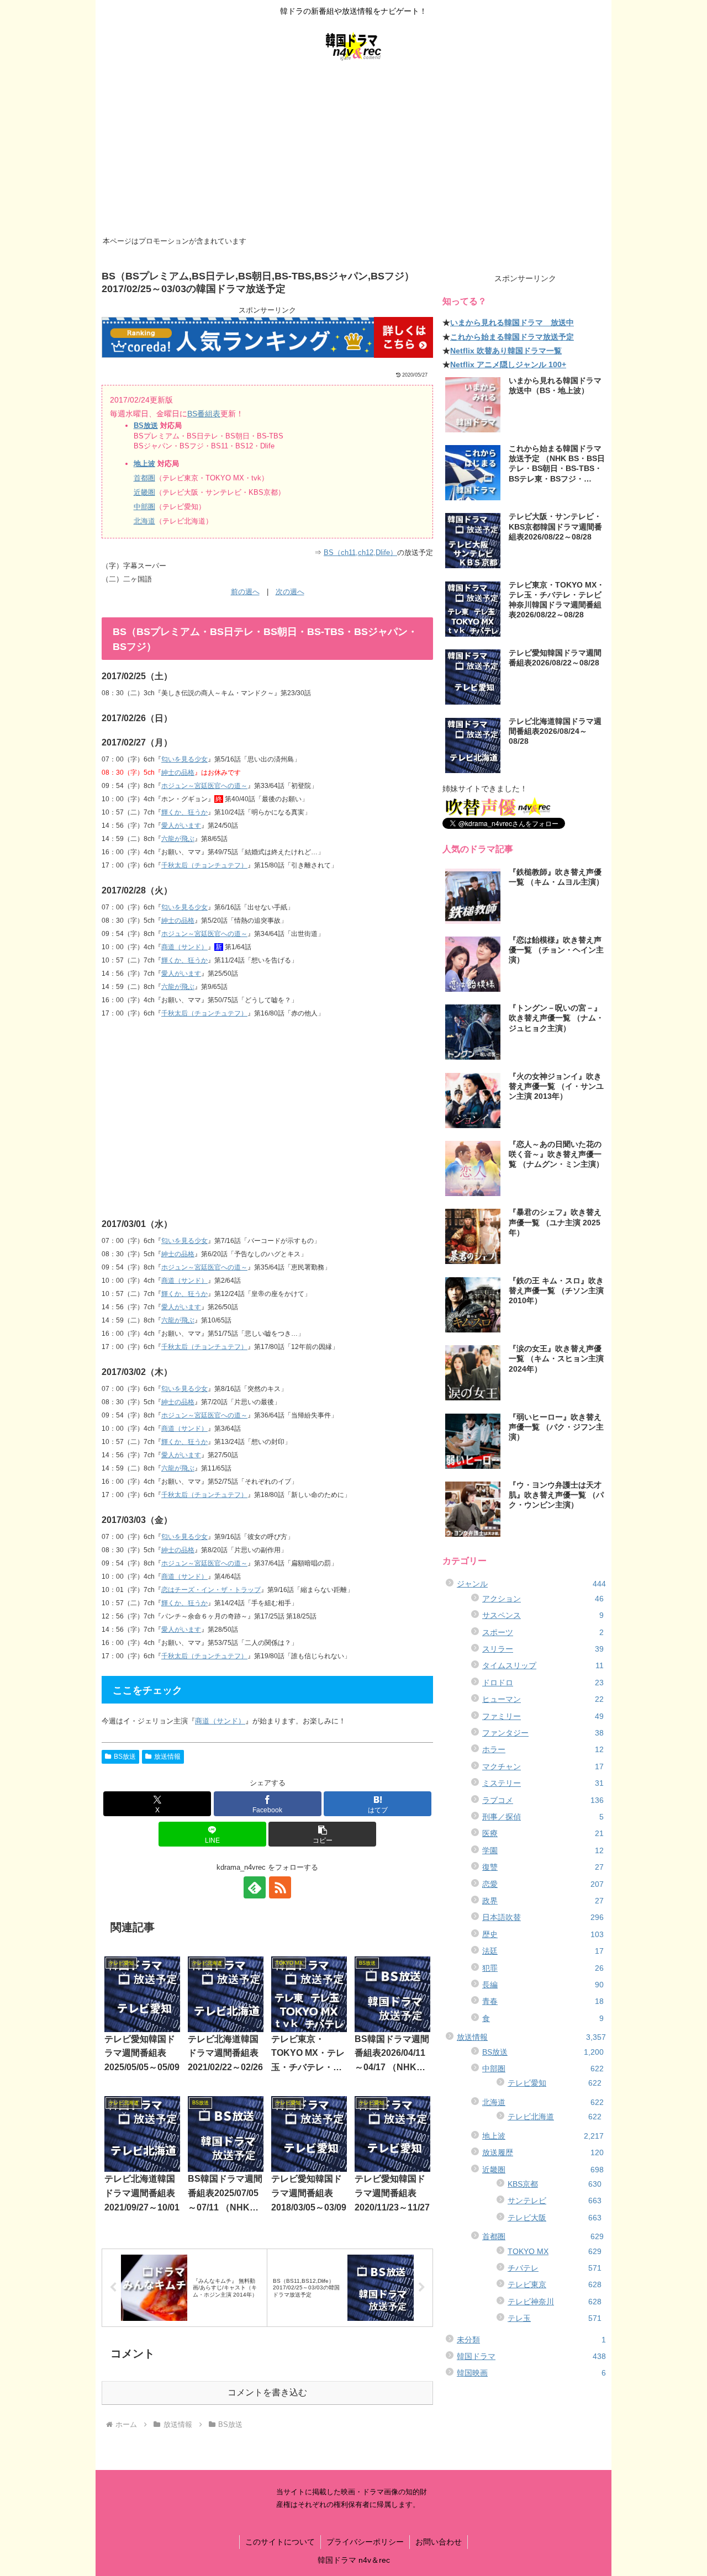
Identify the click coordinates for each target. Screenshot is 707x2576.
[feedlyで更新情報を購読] (255, 1887)
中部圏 (144, 507)
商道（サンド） (184, 947)
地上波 (144, 464)
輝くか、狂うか (184, 812)
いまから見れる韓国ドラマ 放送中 (512, 322)
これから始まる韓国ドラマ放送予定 (512, 337)
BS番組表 (204, 414)
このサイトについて (280, 2542)
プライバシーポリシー (365, 2542)
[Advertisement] (353, 150)
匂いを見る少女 (184, 759)
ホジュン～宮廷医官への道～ (204, 786)
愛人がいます (181, 826)
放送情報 (167, 1757)
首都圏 (144, 478)
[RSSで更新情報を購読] (280, 1887)
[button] (322, 1834)
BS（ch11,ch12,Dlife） (360, 552)
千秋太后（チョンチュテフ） (204, 865)
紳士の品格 (178, 773)
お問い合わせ (439, 2542)
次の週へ (290, 592)
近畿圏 (144, 492)
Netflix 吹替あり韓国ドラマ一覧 (506, 351)
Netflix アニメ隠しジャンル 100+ (508, 364)
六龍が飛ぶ (178, 839)
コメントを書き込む (267, 2392)
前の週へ (245, 592)
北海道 (144, 521)
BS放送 (146, 425)
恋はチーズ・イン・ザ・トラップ (211, 1590)
